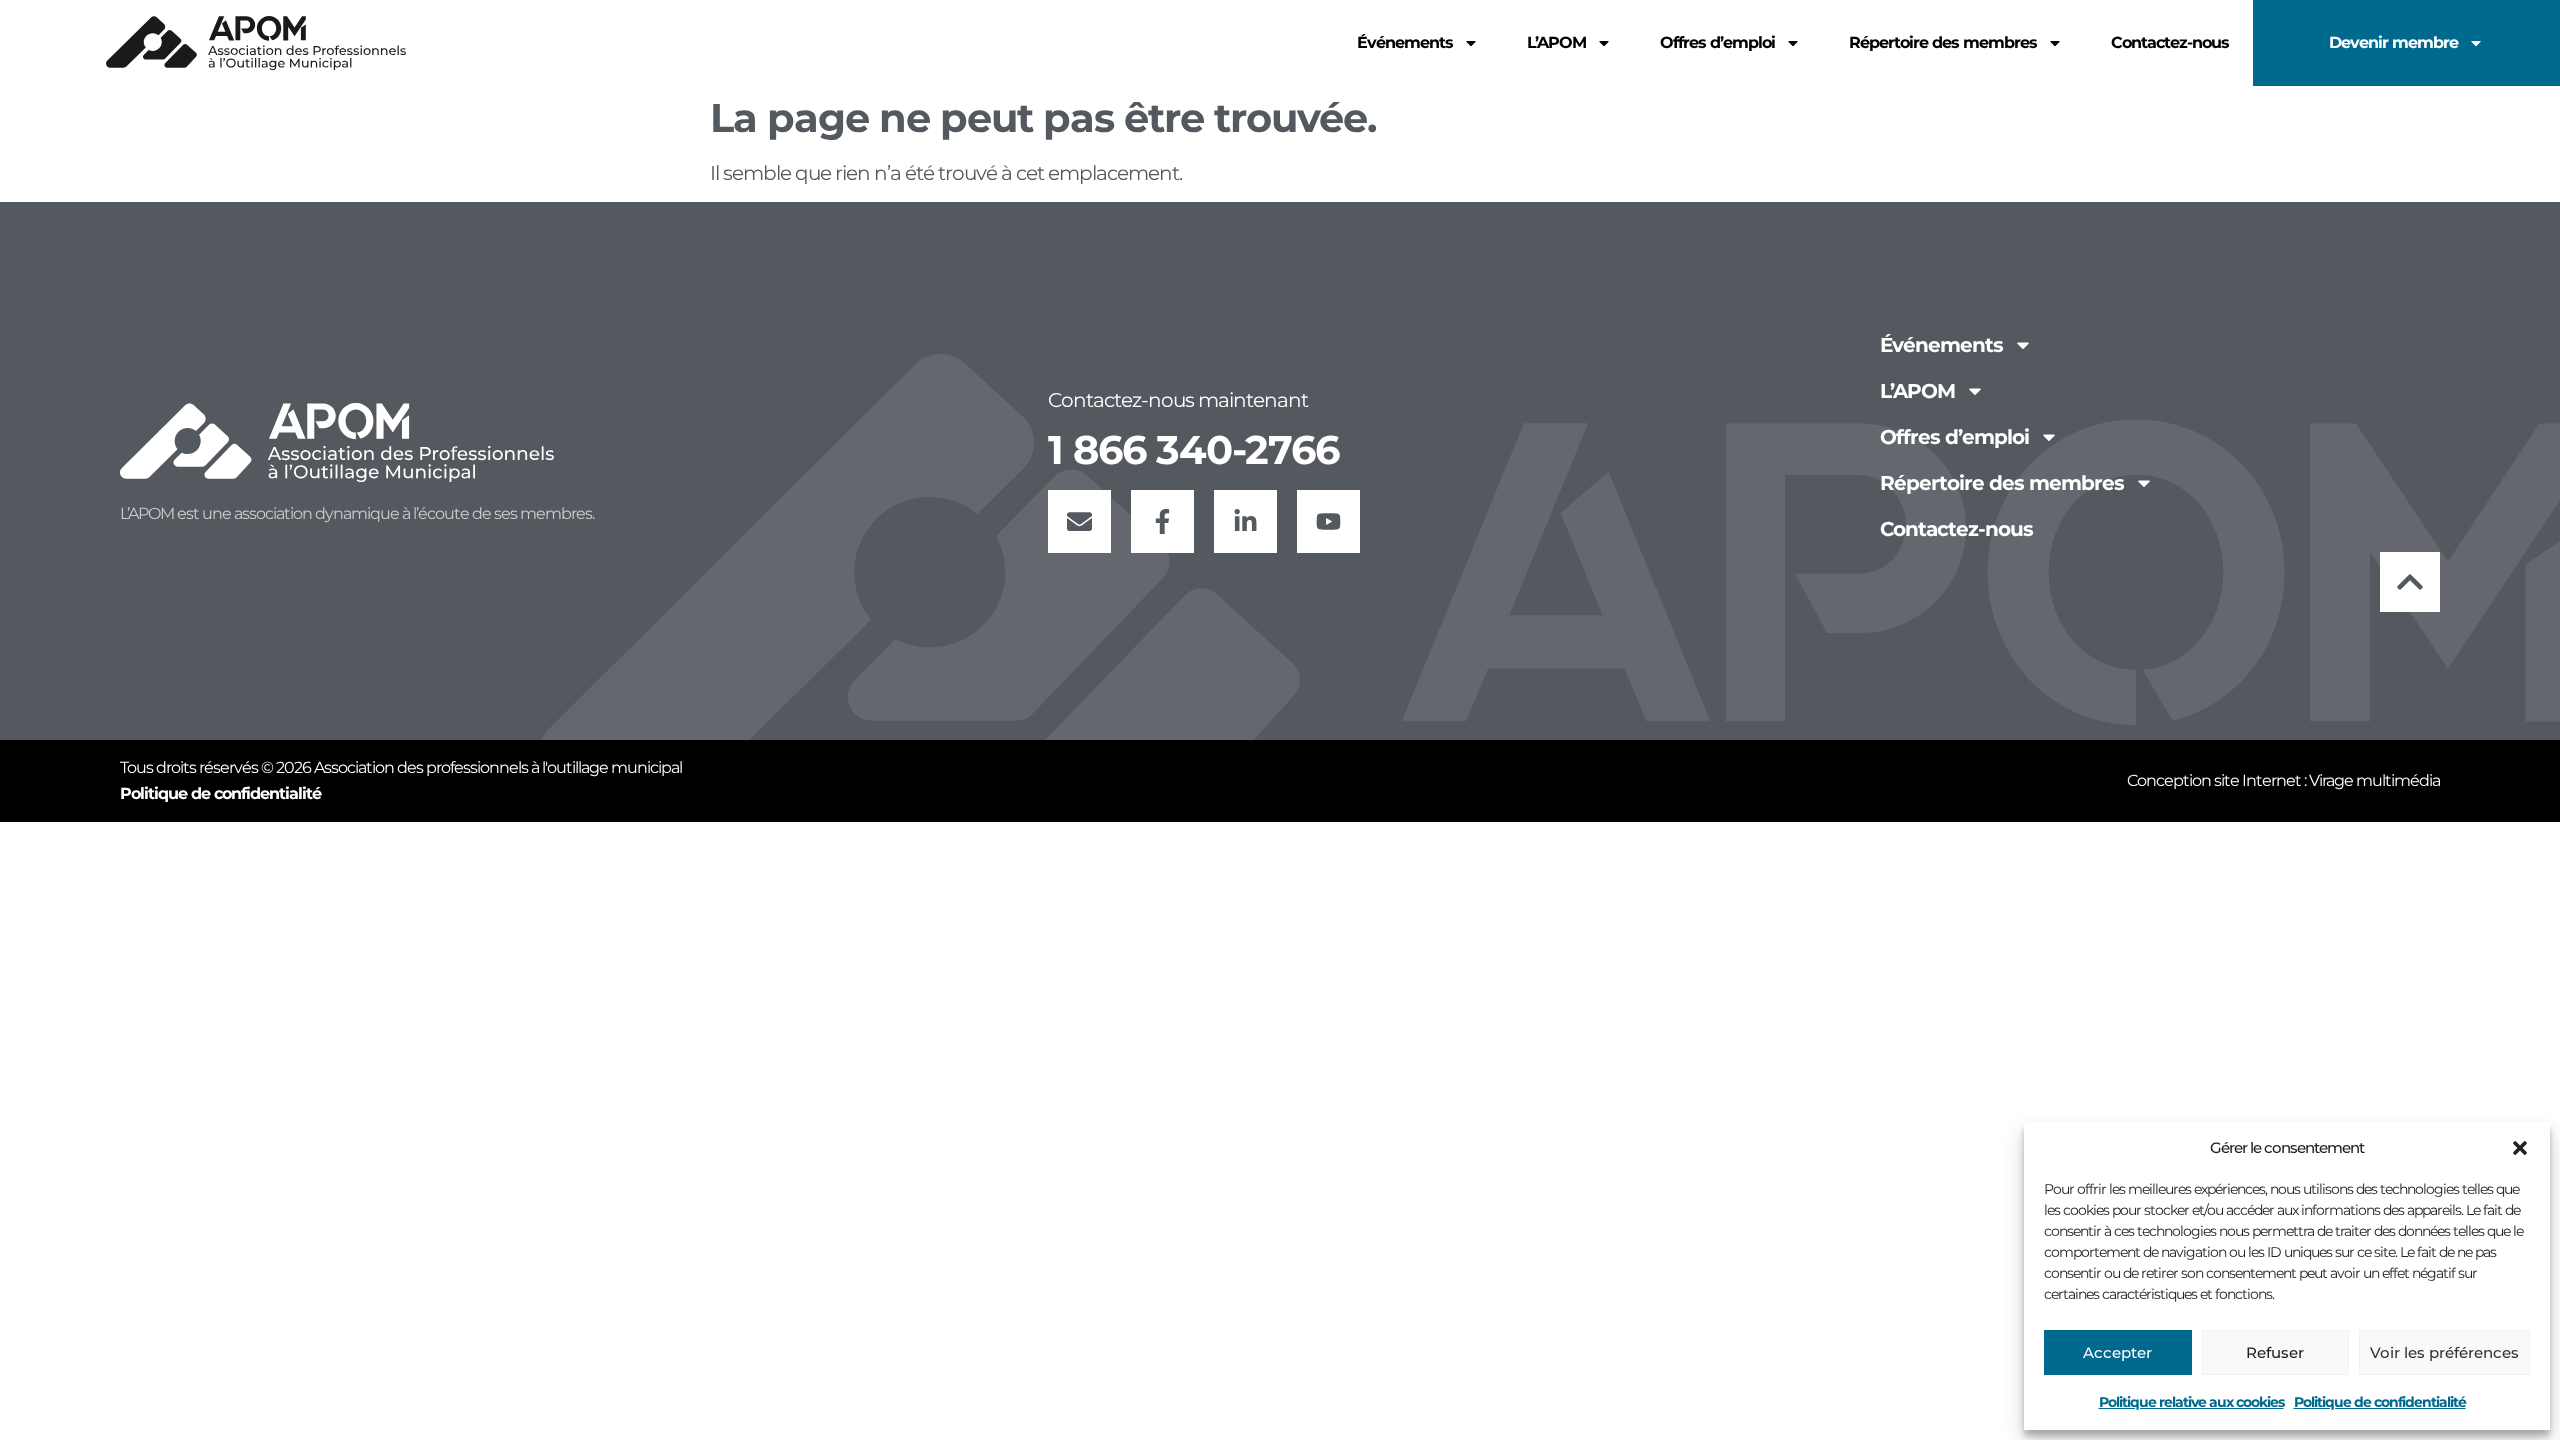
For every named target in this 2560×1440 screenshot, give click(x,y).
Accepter (2117, 1352)
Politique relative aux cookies (2191, 1402)
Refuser (2275, 1352)
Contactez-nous (2170, 42)
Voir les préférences (2444, 1352)
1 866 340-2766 (1193, 449)
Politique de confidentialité (2380, 1402)
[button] (2520, 1148)
